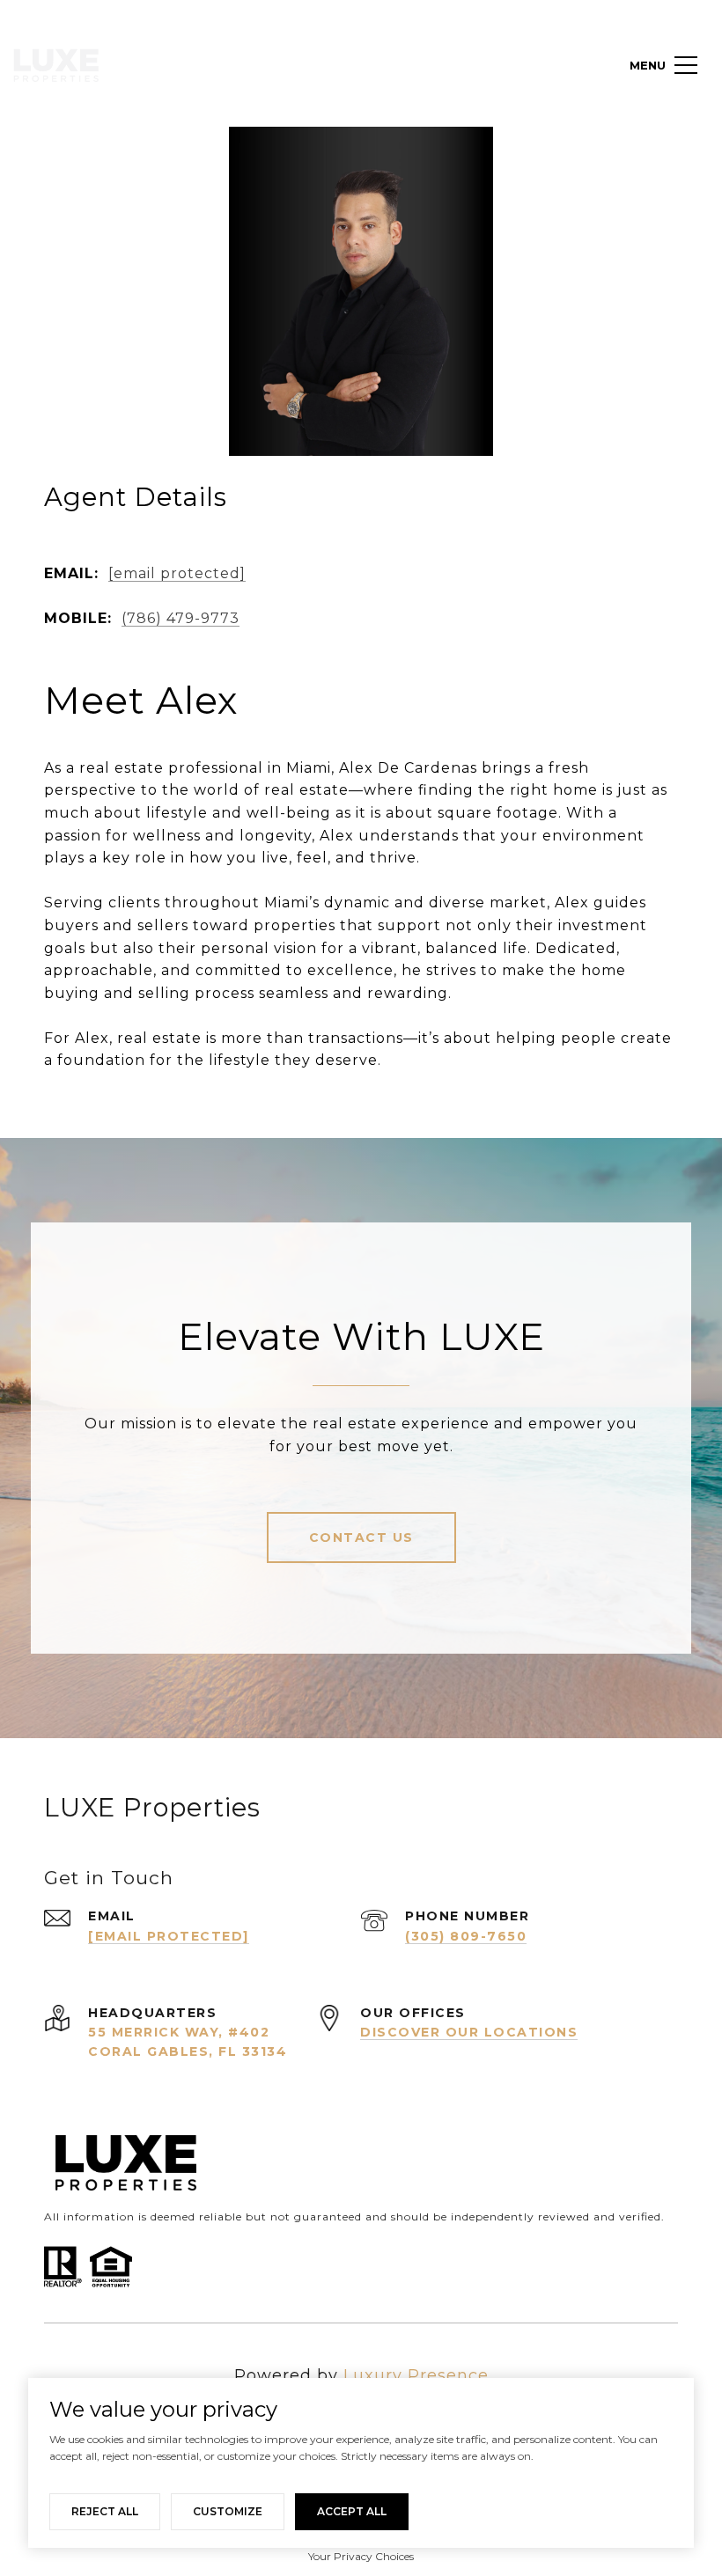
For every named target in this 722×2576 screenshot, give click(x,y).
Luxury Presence (416, 2375)
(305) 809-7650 (466, 1936)
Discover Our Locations (469, 2032)
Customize (228, 2511)
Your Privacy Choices (361, 2556)
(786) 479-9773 (180, 618)
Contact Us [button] (361, 1538)
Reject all (105, 2511)
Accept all (352, 2511)
